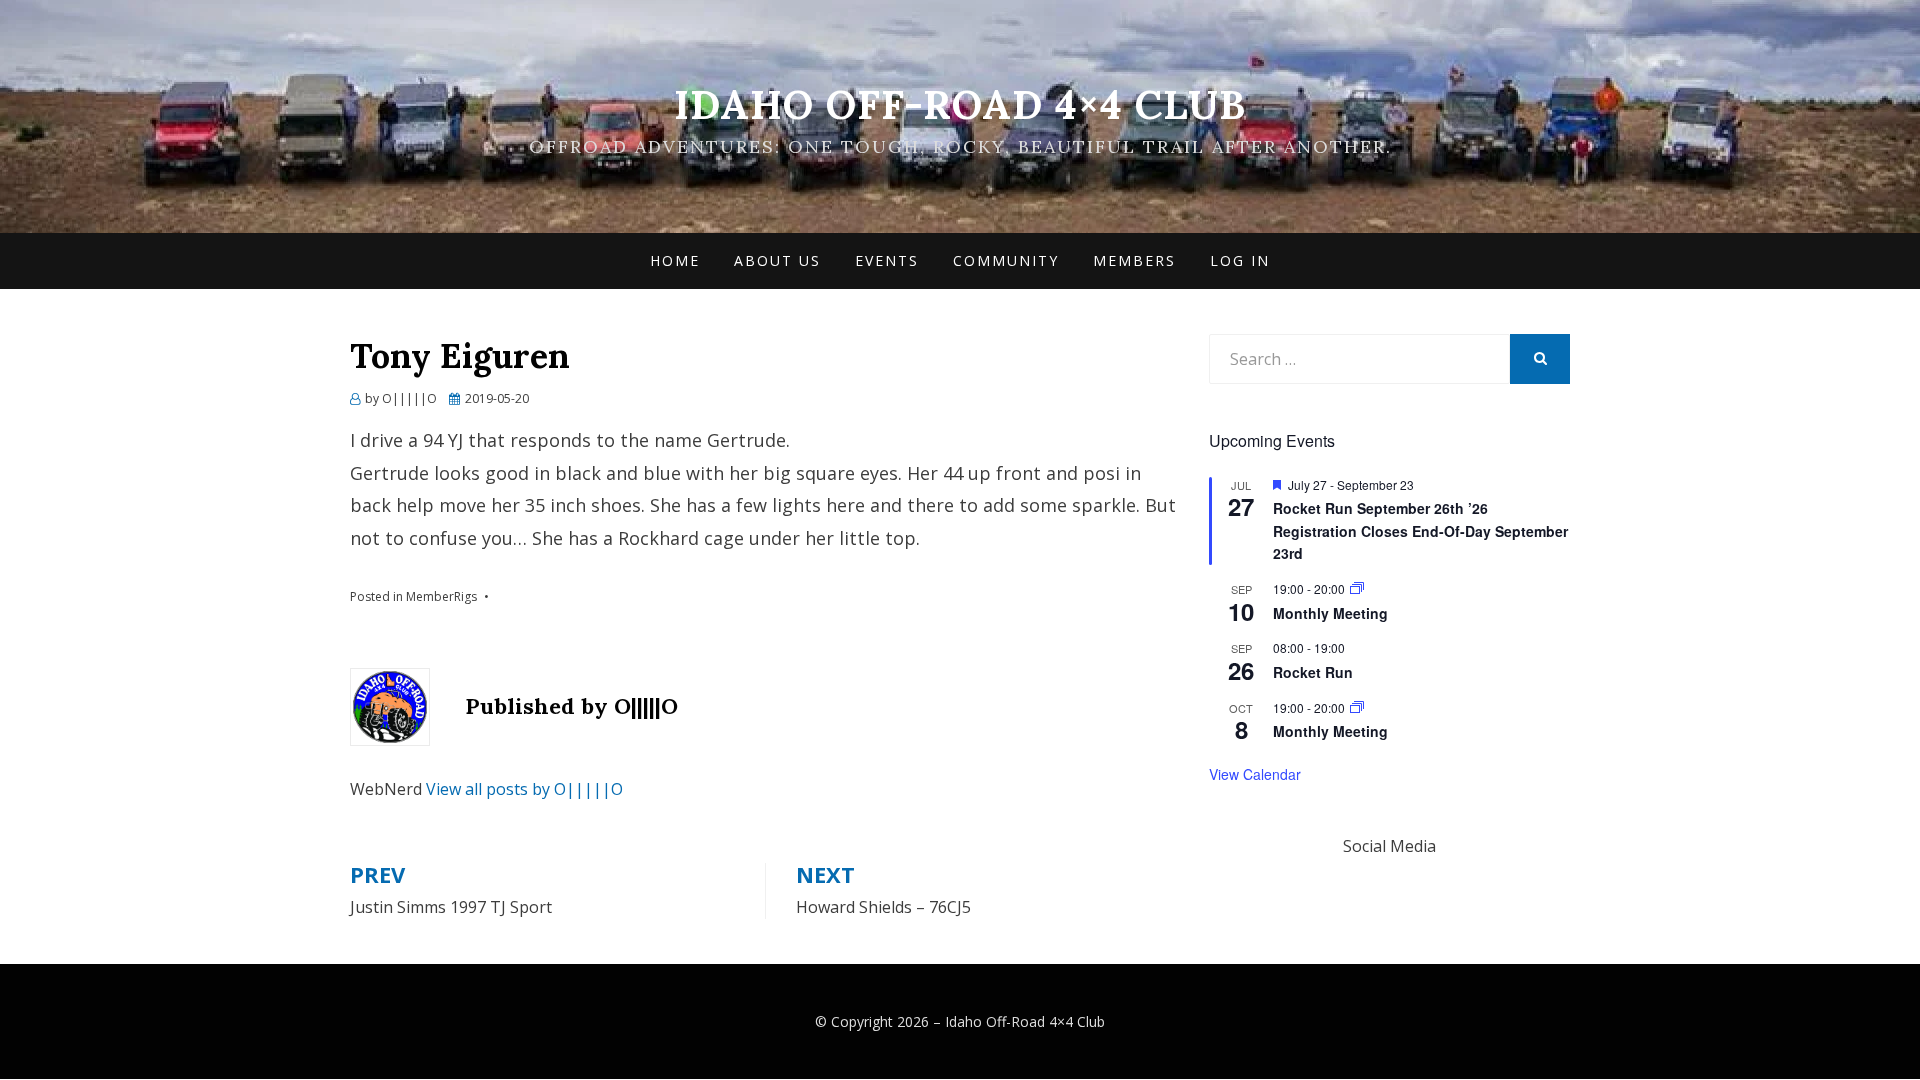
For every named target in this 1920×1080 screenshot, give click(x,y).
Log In (1240, 260)
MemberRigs (441, 596)
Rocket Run (1313, 672)
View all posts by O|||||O (524, 789)
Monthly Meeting (1330, 613)
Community (1006, 260)
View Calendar (1255, 774)
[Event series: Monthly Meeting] (1357, 588)
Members (1134, 260)
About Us (777, 260)
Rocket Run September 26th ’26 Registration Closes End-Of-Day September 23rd (1420, 530)
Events (887, 260)
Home (675, 260)
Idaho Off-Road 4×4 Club (960, 104)
